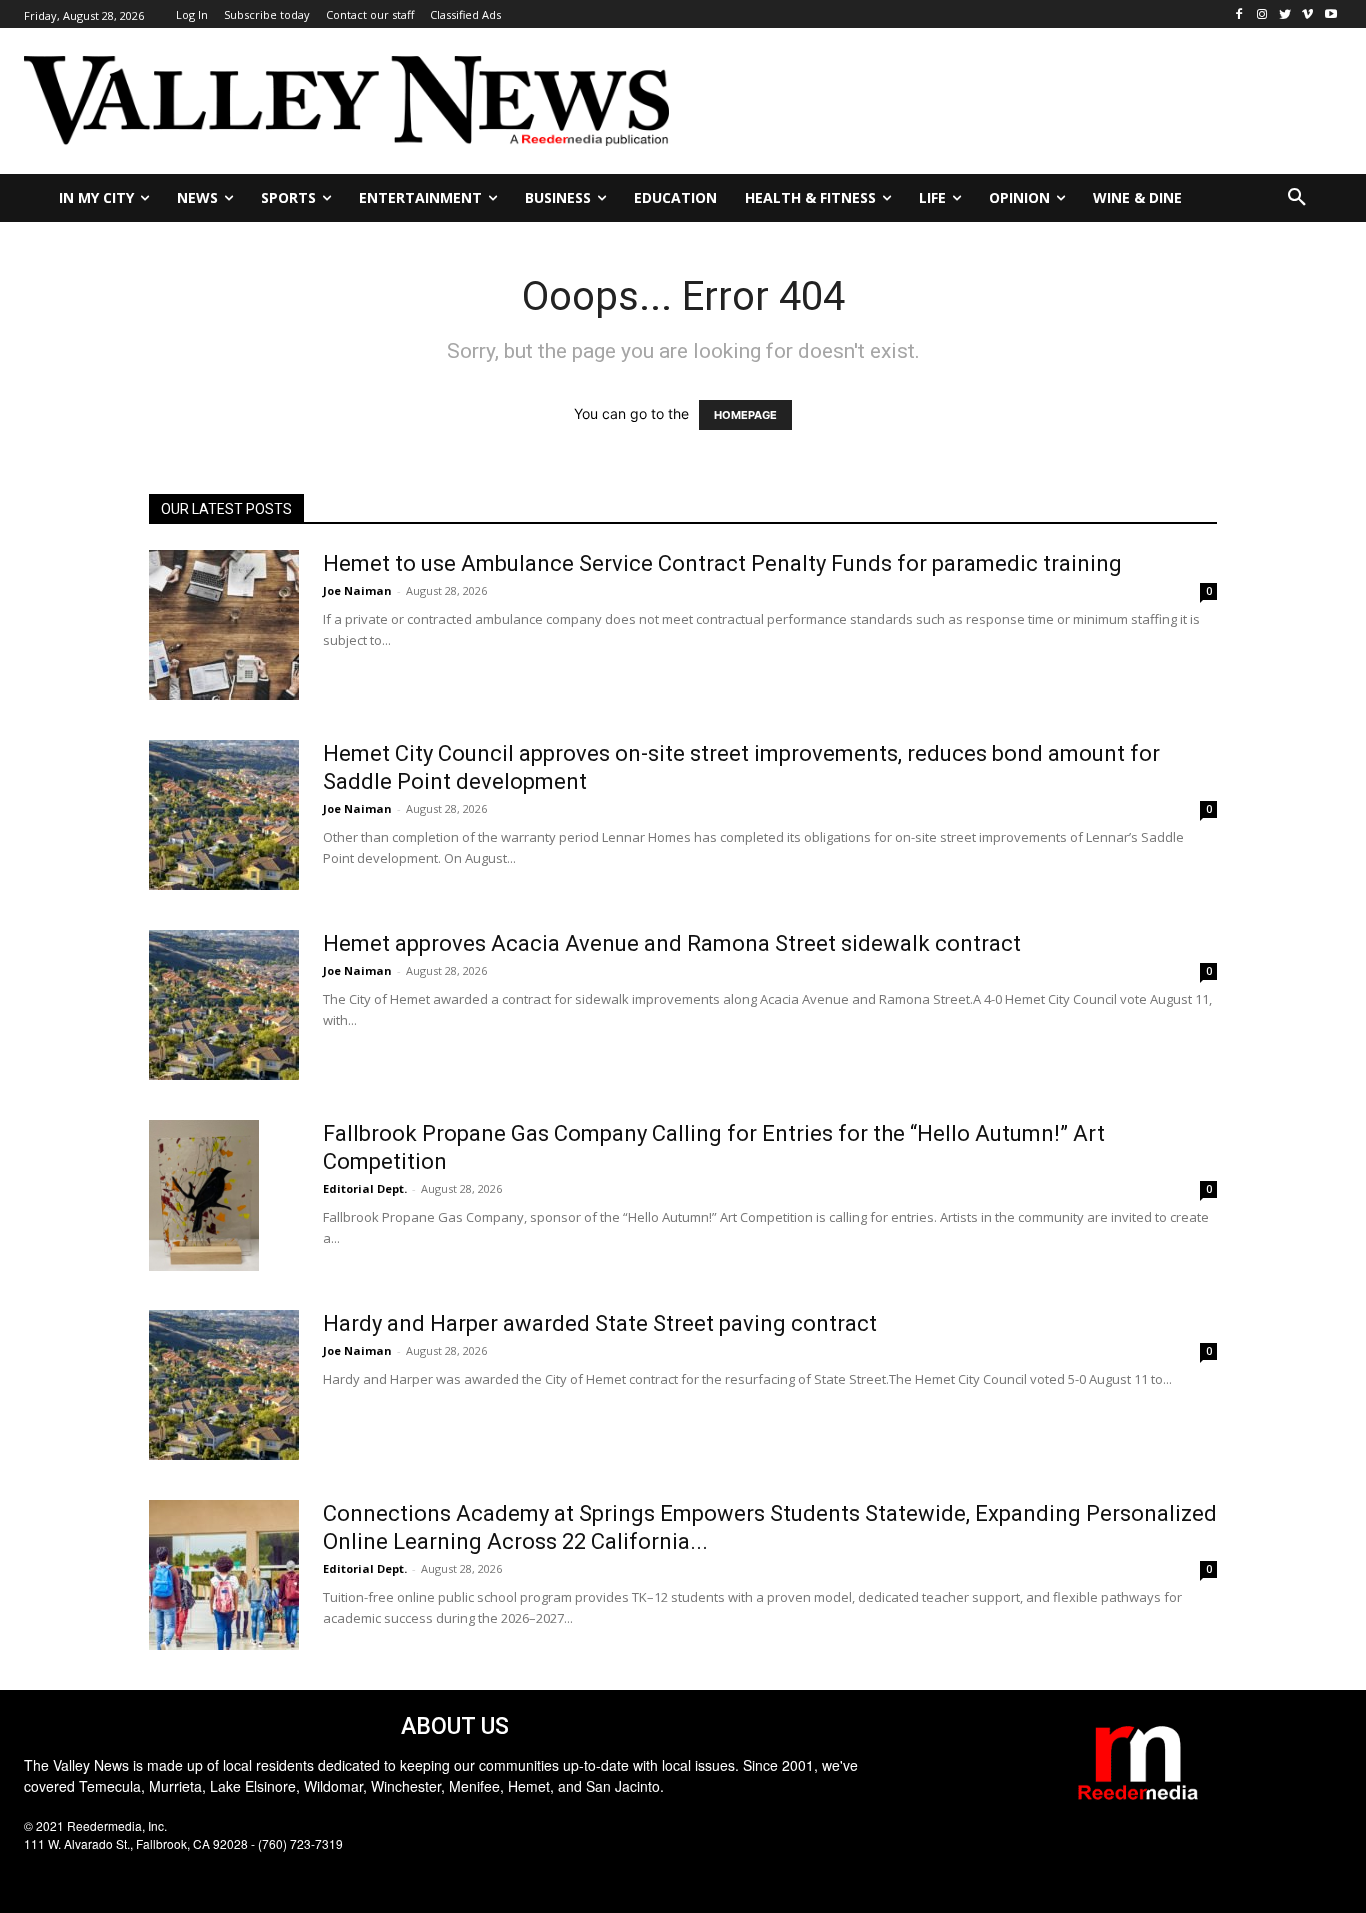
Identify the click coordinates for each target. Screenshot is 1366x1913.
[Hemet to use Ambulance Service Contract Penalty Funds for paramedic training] (224, 625)
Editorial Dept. (365, 1188)
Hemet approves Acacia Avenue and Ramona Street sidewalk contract (672, 943)
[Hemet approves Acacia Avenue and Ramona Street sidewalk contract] (224, 1005)
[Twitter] (1285, 14)
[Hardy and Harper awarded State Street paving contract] (224, 1385)
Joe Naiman (357, 590)
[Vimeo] (1307, 14)
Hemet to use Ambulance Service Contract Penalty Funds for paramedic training (722, 563)
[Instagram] (1262, 14)
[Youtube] (1330, 14)
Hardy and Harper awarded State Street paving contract (600, 1323)
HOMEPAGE (745, 415)
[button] (1297, 198)
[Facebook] (1239, 14)
